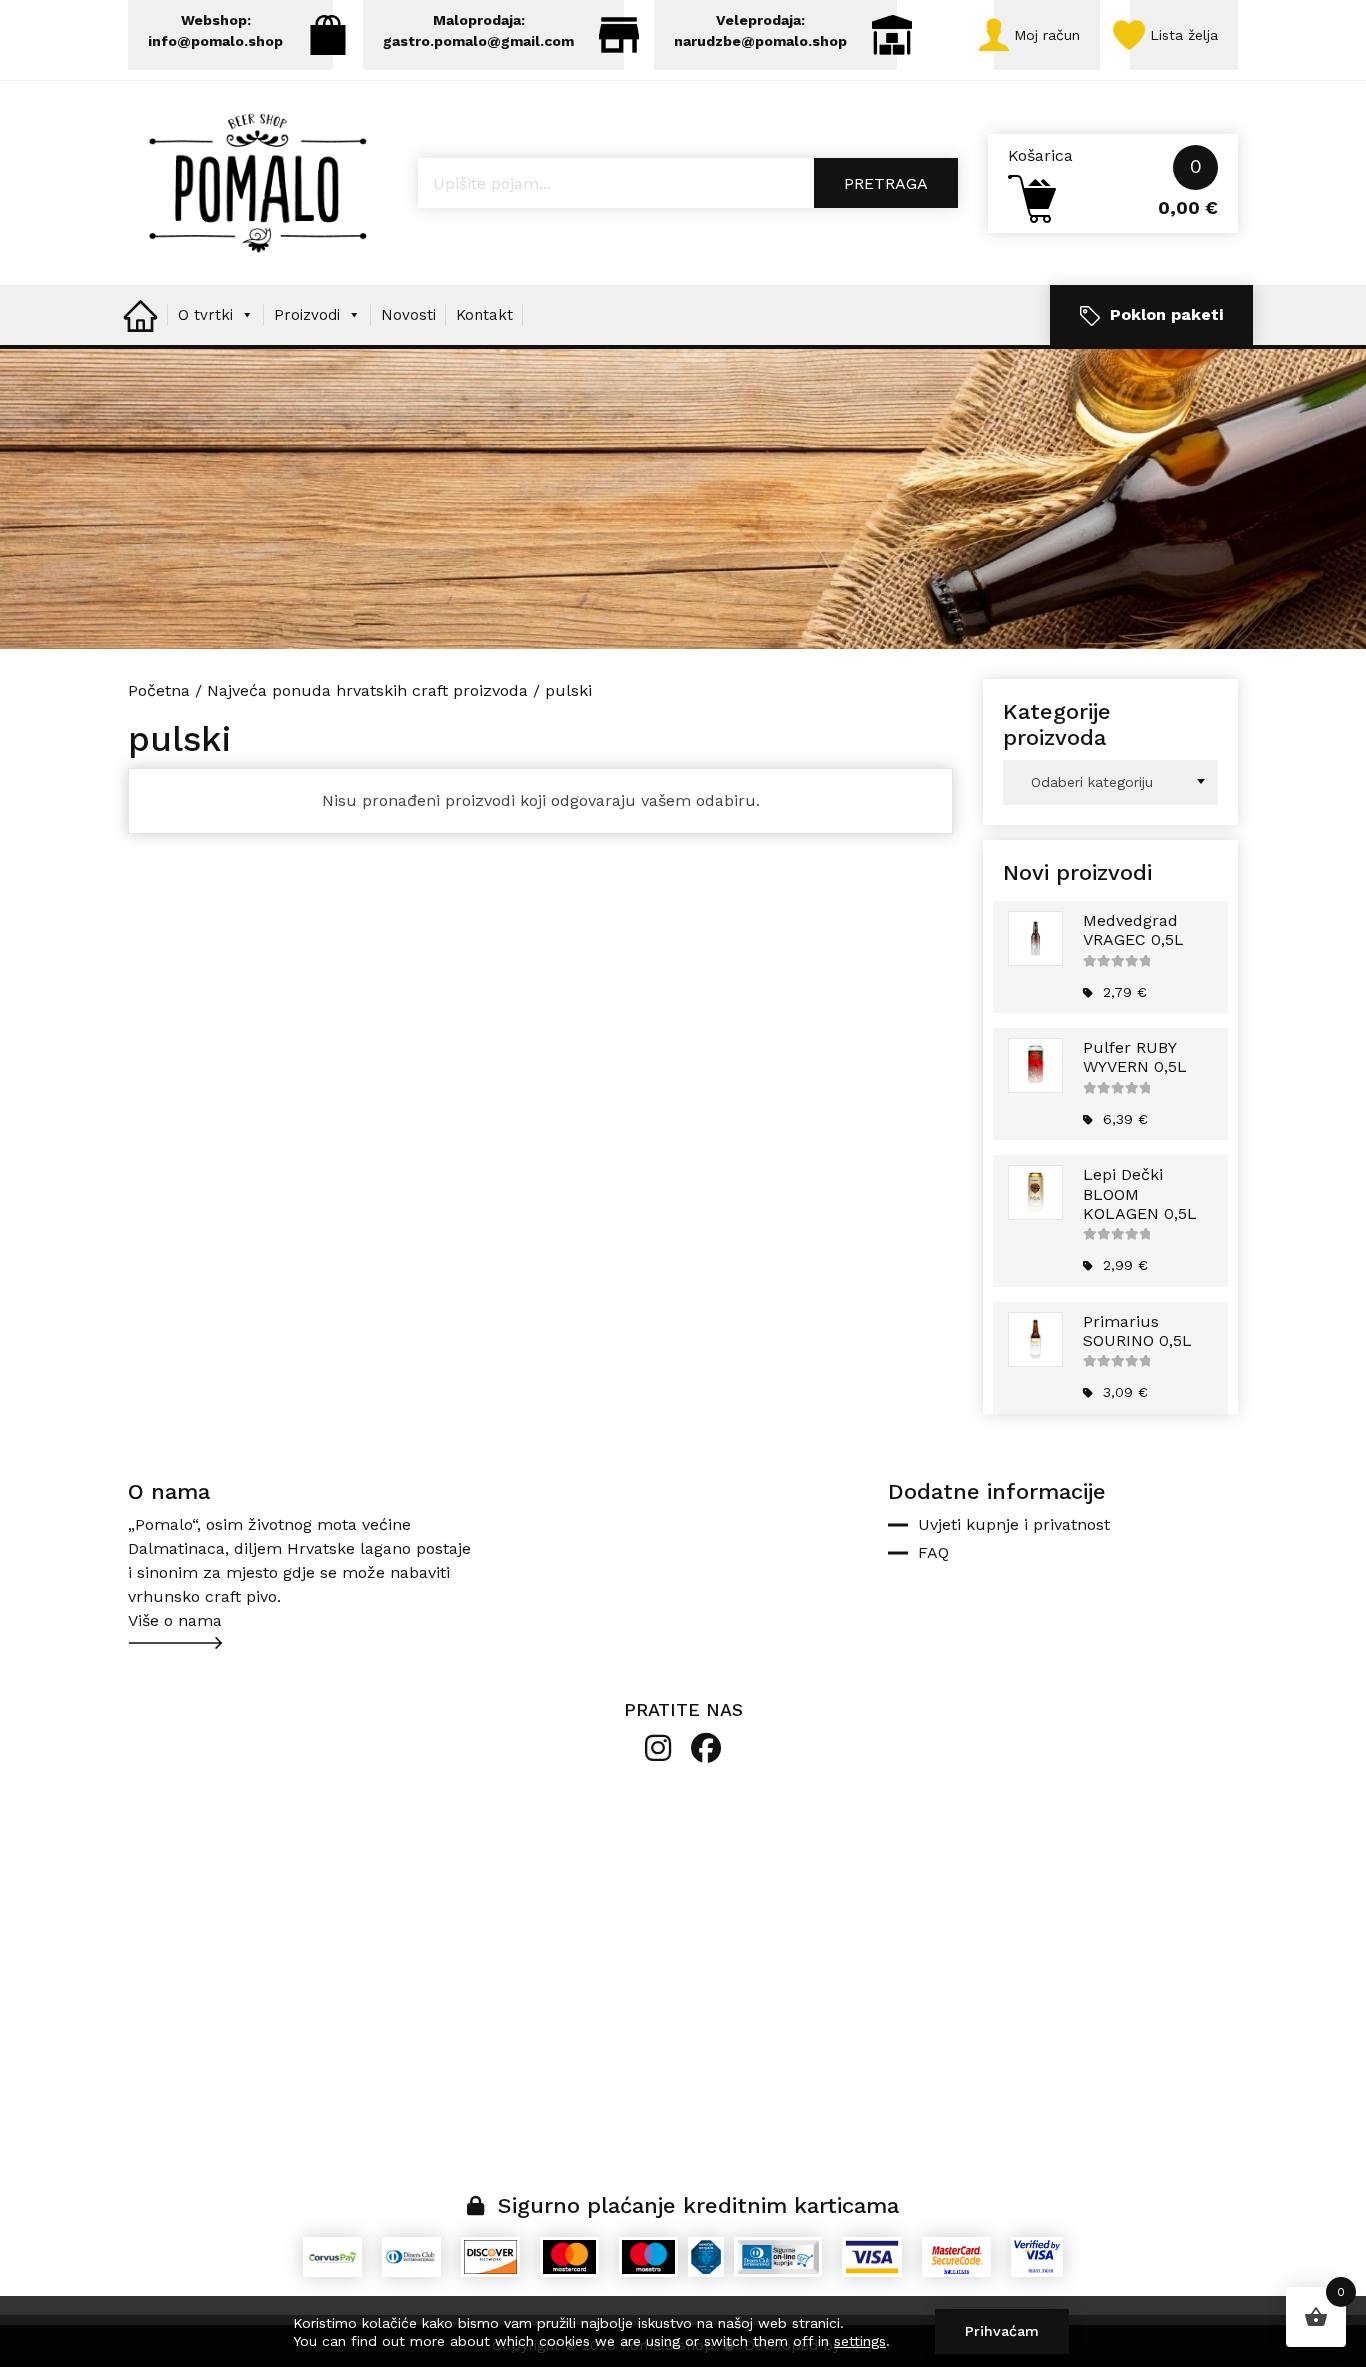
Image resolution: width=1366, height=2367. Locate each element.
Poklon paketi (1166, 314)
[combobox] (1110, 782)
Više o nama (175, 1620)
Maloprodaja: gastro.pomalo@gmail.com (478, 30)
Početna (159, 690)
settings (860, 2341)
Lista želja (1184, 35)
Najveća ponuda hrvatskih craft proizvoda (367, 690)
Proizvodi (307, 315)
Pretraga (886, 183)
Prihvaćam (1002, 2331)
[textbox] (1110, 782)
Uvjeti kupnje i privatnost (1014, 1524)
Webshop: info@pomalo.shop (215, 30)
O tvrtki (205, 315)
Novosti (408, 315)
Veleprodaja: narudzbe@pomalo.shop (760, 30)
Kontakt (484, 315)
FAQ (933, 1552)
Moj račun (1047, 35)
